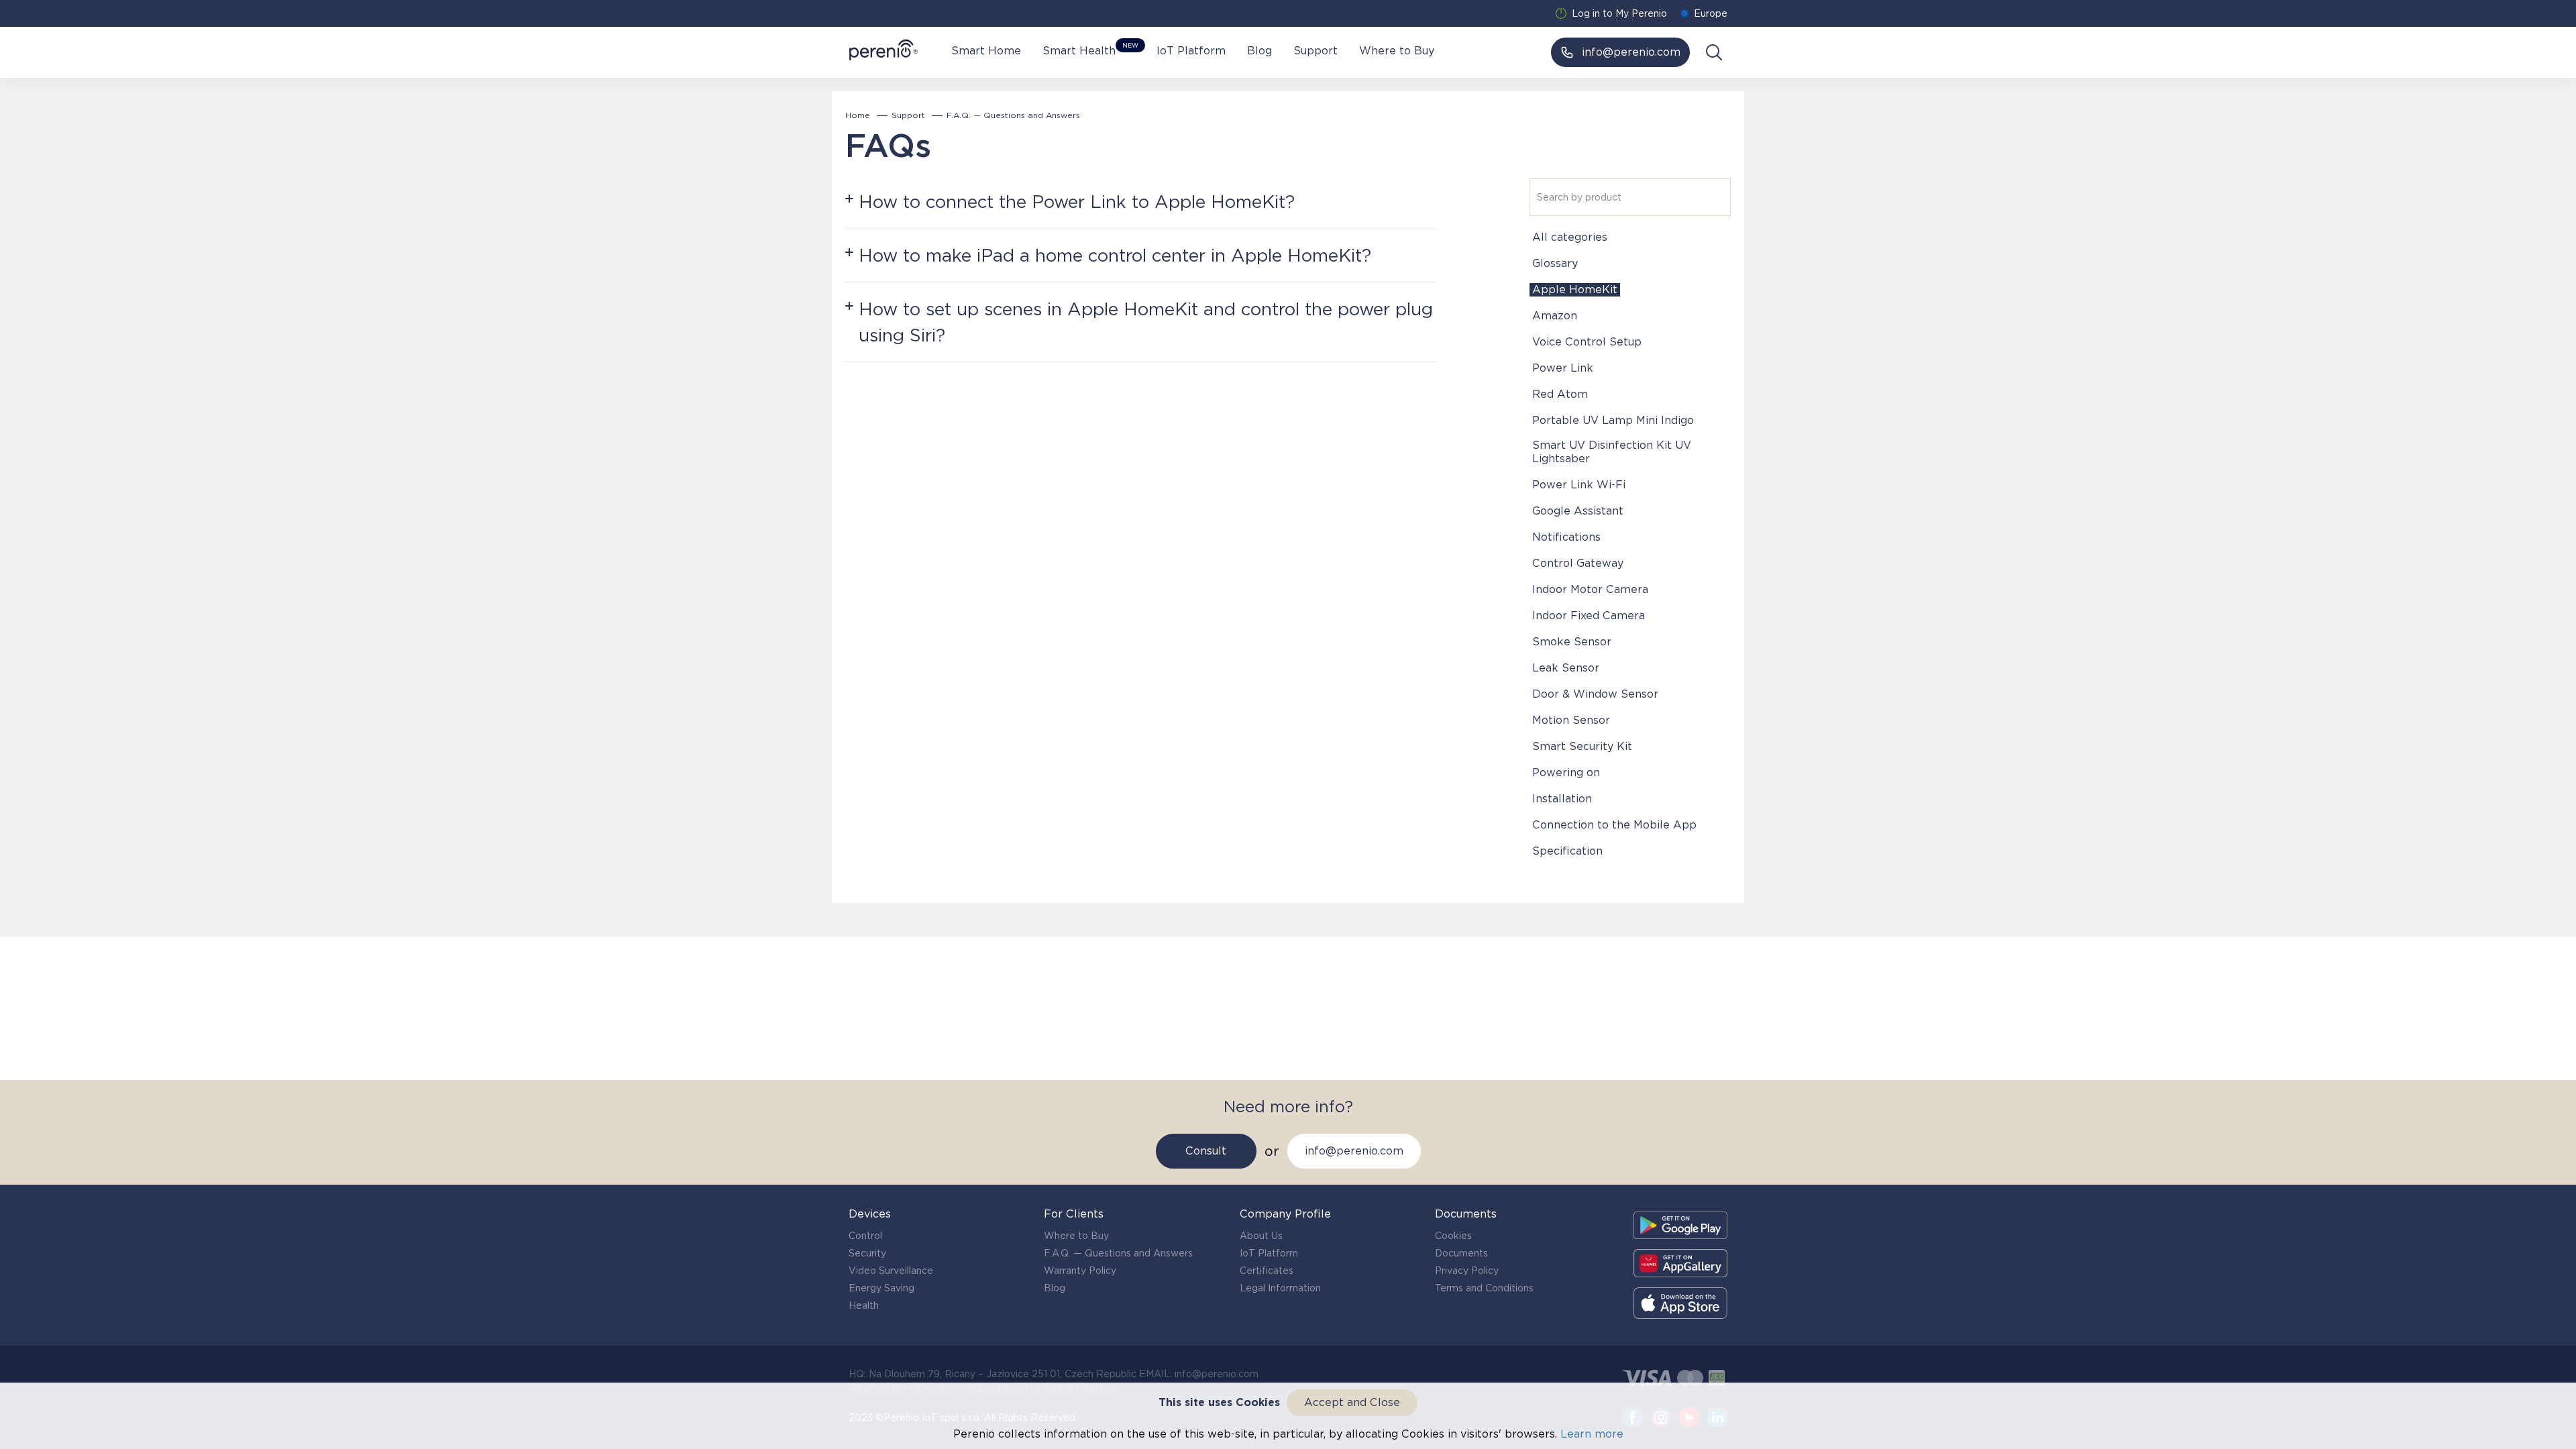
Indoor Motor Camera (1590, 589)
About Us (1261, 1236)
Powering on (1566, 772)
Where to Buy (1397, 51)
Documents (1461, 1253)
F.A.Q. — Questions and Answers (1118, 1253)
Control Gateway (1578, 563)
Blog (1259, 51)
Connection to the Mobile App (1614, 825)
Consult (1206, 1151)
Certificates (1267, 1271)
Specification (1567, 851)
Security (867, 1253)
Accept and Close (1352, 1402)
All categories (1570, 237)
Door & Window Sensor (1595, 694)
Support (1316, 51)
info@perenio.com (1354, 1151)
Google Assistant (1578, 511)
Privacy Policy (1467, 1271)
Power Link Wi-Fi (1579, 485)
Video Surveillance (891, 1271)
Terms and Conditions (1484, 1288)
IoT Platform (1191, 51)
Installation (1562, 799)
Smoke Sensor (1572, 642)
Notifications (1566, 537)
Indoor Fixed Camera (1589, 615)
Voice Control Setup (1587, 342)
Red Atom (1560, 394)
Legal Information (1280, 1288)
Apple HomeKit (1575, 289)
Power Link (1563, 368)
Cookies (1453, 1236)
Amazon (1555, 316)
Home (858, 115)
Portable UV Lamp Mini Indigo (1613, 420)
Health (864, 1305)
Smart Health (1089, 50)
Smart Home (986, 51)
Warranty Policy (1080, 1271)
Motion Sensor (1571, 720)
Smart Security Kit (1582, 746)
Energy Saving (881, 1288)
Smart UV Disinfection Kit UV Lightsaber (1612, 452)
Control (865, 1236)
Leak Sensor (1566, 668)
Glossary (1555, 263)
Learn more (1592, 1434)
